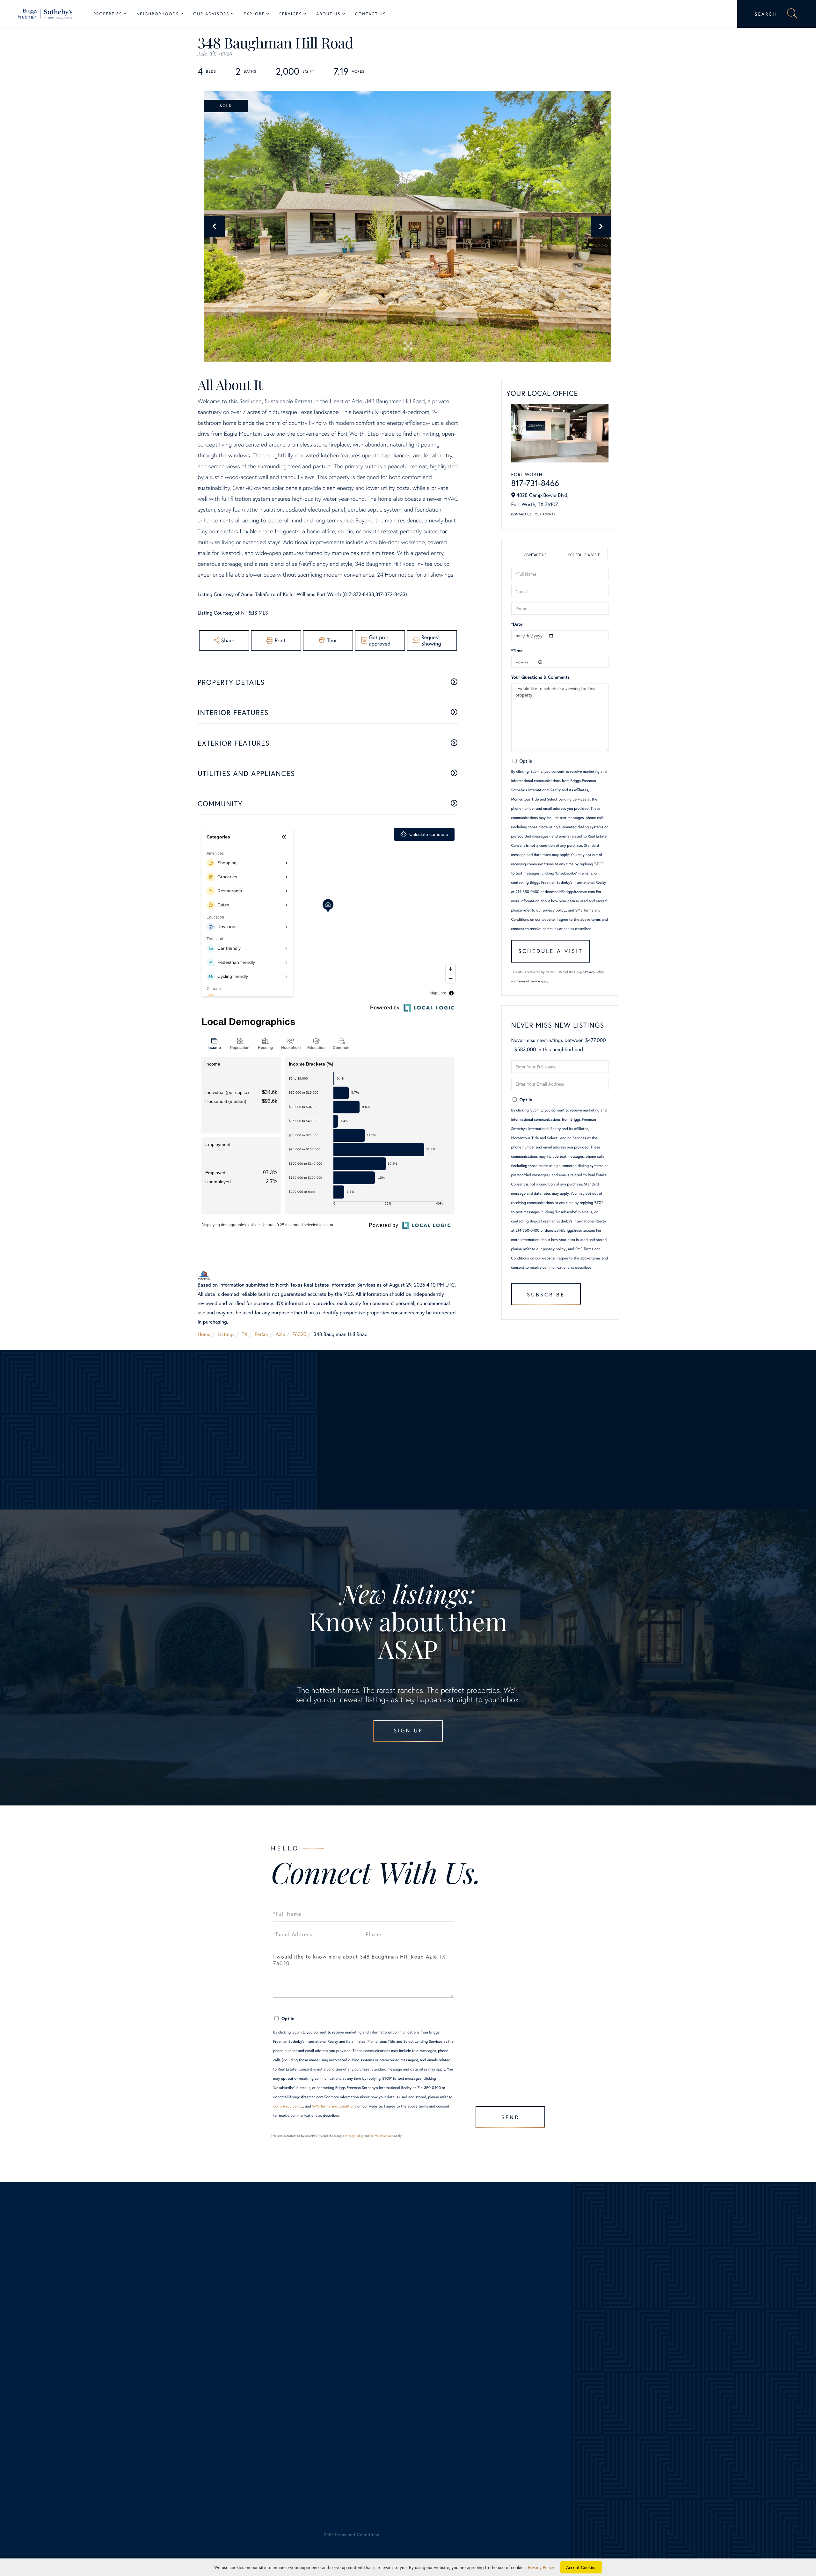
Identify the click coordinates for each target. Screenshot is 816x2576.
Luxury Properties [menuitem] (76, 2382)
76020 (299, 1334)
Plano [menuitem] (236, 2382)
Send (510, 2117)
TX (245, 1334)
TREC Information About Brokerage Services (156, 2509)
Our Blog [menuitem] (593, 2382)
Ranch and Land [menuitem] (75, 2400)
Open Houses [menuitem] (72, 2428)
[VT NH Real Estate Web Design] (735, 2540)
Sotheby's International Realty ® (79, 2492)
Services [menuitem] (291, 14)
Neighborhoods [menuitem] (158, 14)
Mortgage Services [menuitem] (429, 2409)
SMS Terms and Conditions (334, 2106)
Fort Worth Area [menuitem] (75, 2372)
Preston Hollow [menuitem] (246, 2391)
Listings (226, 1334)
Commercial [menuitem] (421, 2400)
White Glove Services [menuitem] (438, 2372)
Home (204, 1334)
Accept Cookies (581, 2567)
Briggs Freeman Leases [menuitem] (82, 2446)
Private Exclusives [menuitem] (428, 2382)
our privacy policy (551, 910)
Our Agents (545, 514)
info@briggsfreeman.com (200, 2298)
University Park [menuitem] (246, 2409)
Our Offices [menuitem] (596, 2372)
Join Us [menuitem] (591, 2363)
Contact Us (521, 514)
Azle (280, 1334)
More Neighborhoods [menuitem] (253, 2419)
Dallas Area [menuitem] (70, 2363)
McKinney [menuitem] (240, 2372)
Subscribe (546, 1294)
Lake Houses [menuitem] (71, 2409)
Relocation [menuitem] (420, 2391)
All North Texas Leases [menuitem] (82, 2456)
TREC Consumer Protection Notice (85, 2509)
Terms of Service (528, 981)
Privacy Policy (595, 972)
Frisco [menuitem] (236, 2345)
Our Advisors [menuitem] (211, 14)
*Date (517, 624)
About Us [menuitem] (328, 14)
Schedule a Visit (584, 555)
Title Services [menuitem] (423, 2419)
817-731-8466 (535, 483)
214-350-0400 (97, 2298)
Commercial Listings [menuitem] (79, 2419)
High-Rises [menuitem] (69, 2391)
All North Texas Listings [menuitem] (83, 2354)
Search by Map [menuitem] (73, 2437)
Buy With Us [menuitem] (428, 2363)
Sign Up (408, 1730)
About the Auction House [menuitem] (611, 2400)
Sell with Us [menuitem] (421, 2345)
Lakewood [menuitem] (241, 2363)
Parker (262, 1334)
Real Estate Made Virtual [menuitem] (436, 2428)
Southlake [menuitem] (240, 2400)
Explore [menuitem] (254, 14)
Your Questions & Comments (541, 677)
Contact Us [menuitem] (371, 14)
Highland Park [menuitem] (245, 2354)
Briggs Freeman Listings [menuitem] (83, 2345)
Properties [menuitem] (108, 14)
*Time (517, 650)
